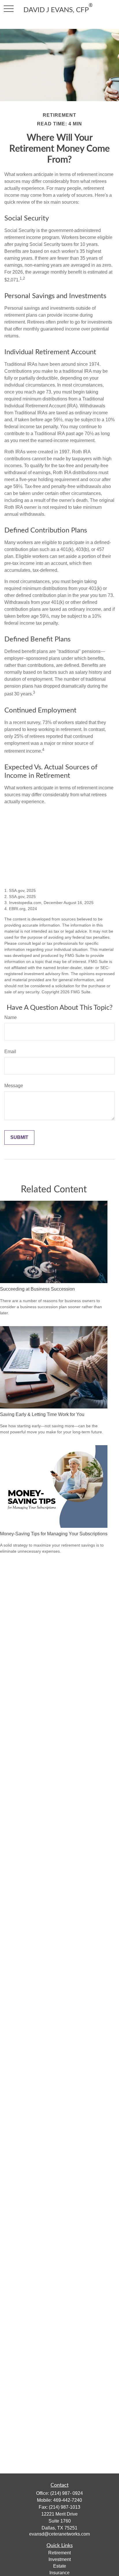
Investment (60, 2559)
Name (11, 1017)
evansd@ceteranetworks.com (59, 2534)
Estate (60, 2566)
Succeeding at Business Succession (37, 1289)
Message (14, 1086)
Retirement (59, 2553)
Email (10, 1052)
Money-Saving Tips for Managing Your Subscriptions (54, 1534)
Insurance (59, 2573)
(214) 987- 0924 (67, 2493)
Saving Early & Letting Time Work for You (42, 1414)
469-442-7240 (68, 2500)
